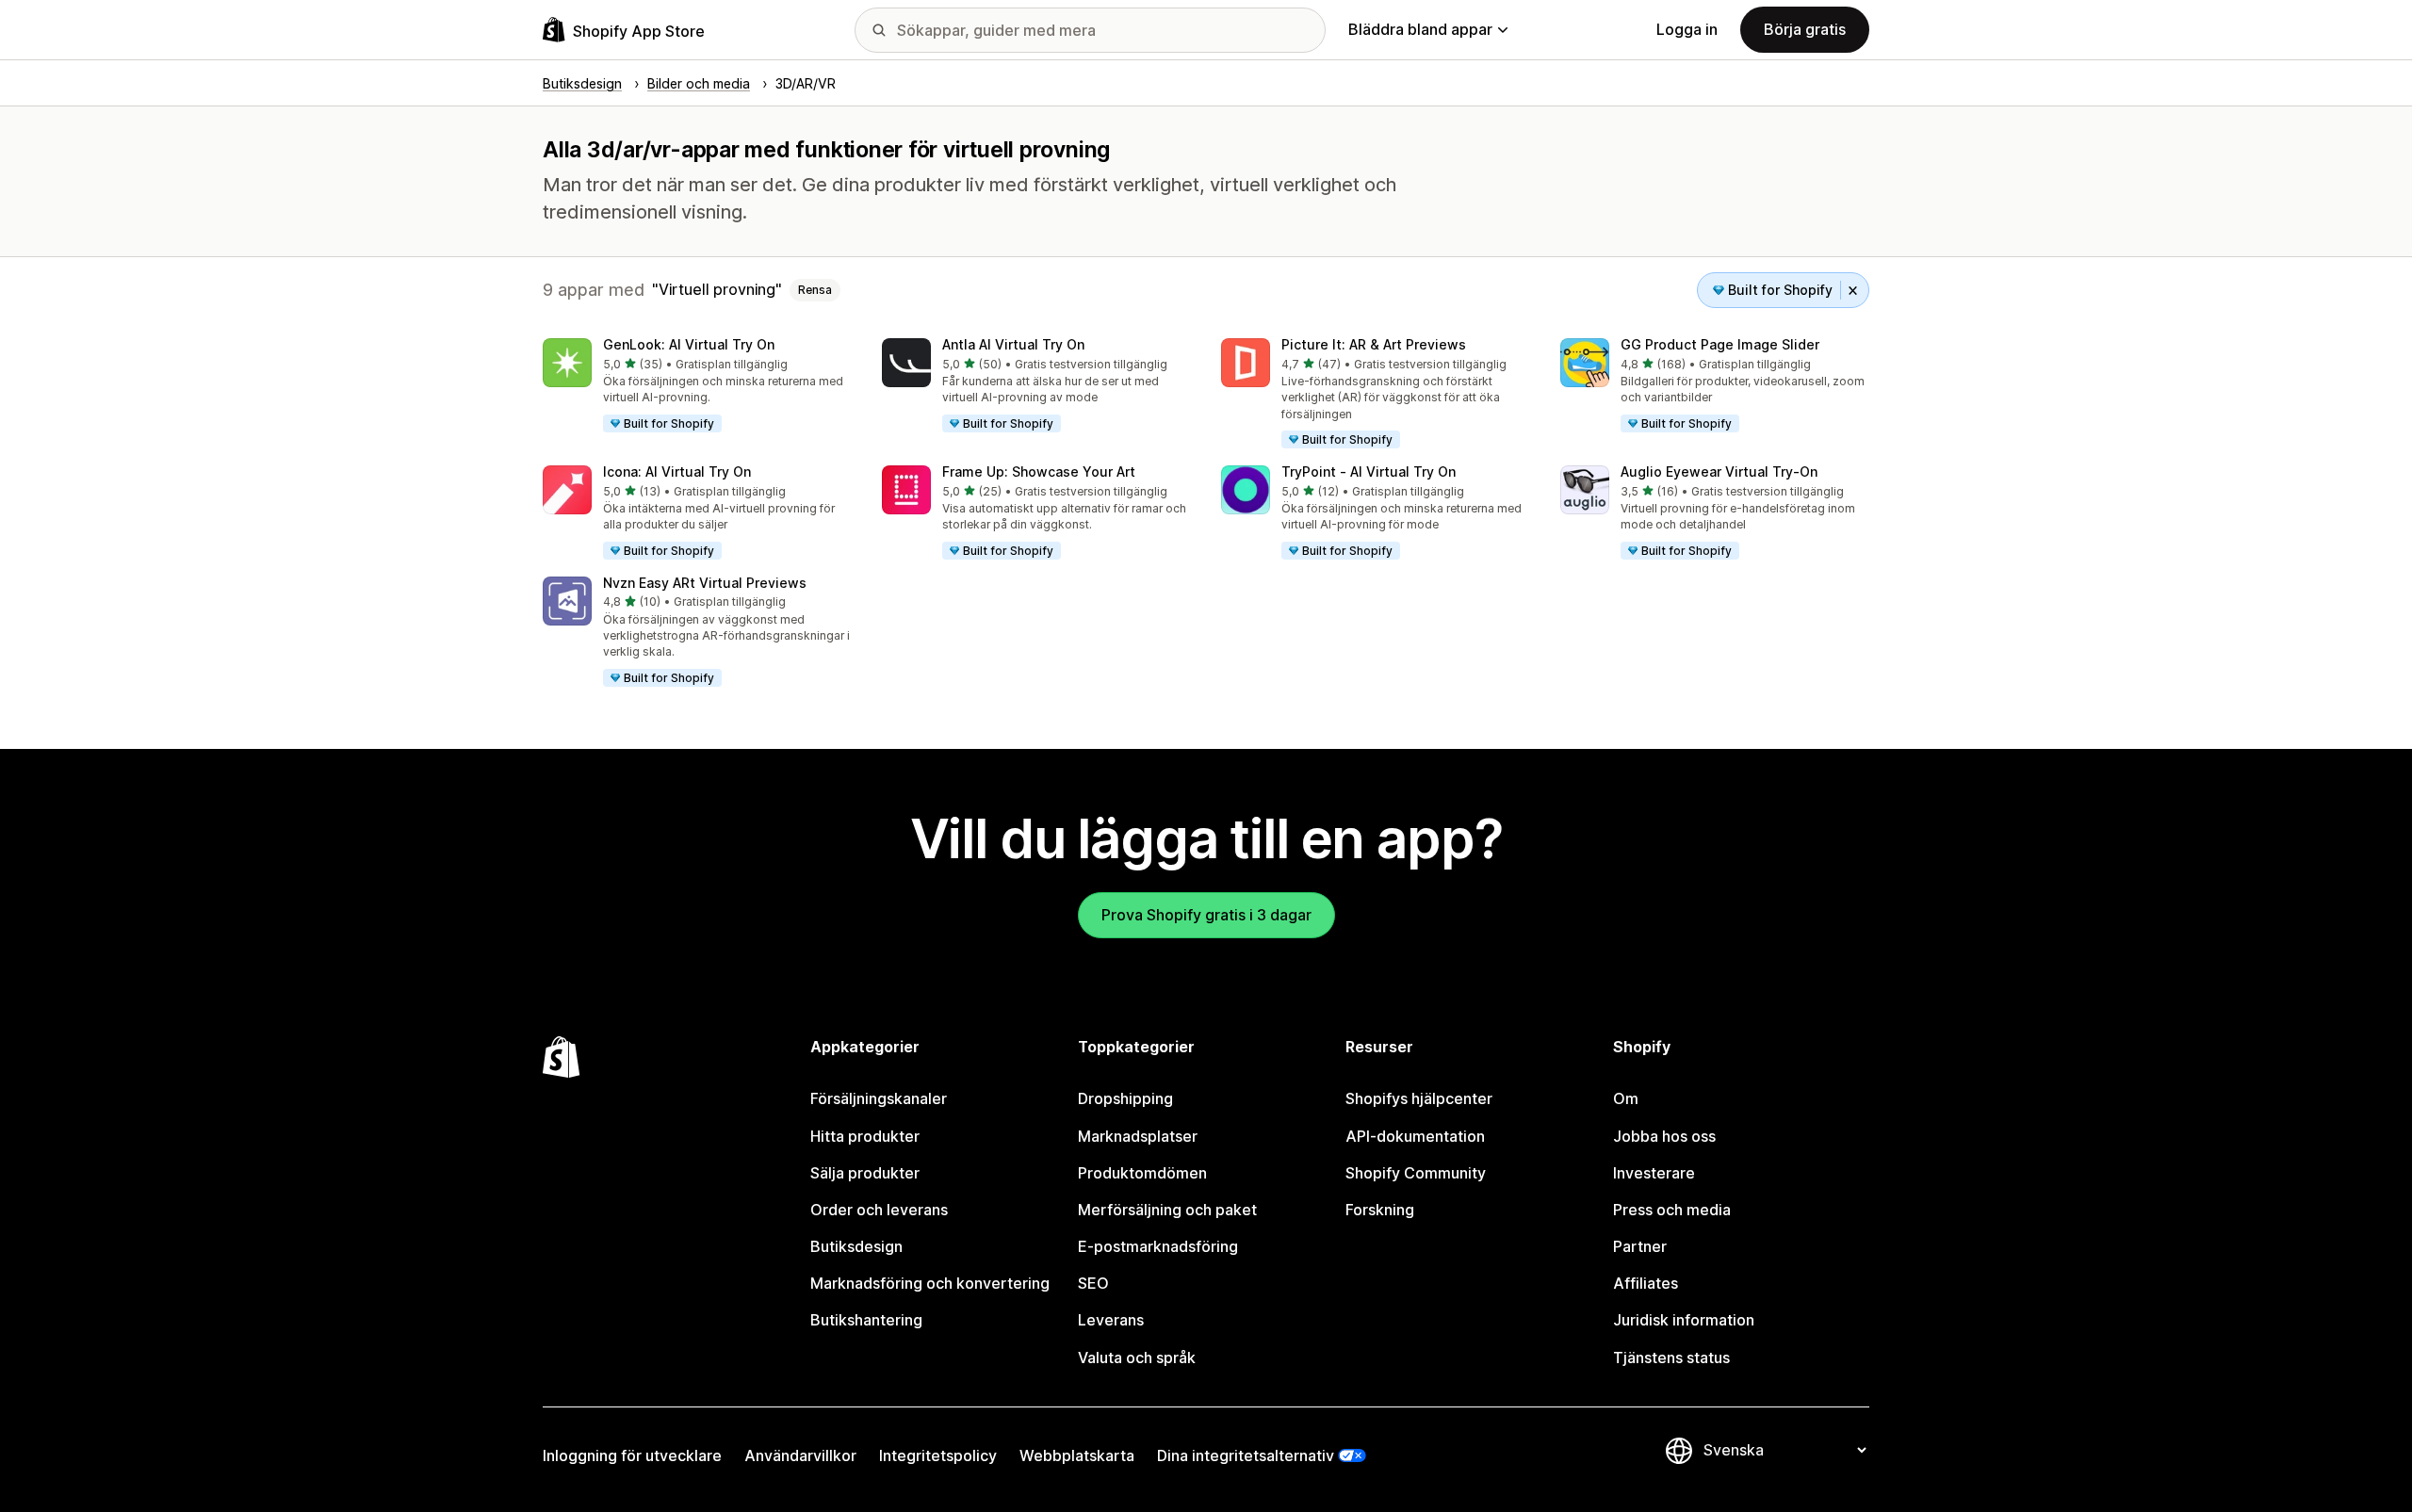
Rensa (815, 290)
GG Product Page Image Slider (1720, 344)
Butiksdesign (856, 1246)
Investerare (1654, 1173)
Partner (1640, 1246)
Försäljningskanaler (879, 1098)
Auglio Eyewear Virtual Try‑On (1719, 471)
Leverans (1111, 1320)
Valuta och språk (1137, 1358)
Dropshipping (1125, 1098)
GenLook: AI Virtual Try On (689, 344)
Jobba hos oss (1664, 1136)
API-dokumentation (1415, 1136)
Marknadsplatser (1138, 1136)
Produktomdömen (1142, 1173)
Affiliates (1646, 1283)
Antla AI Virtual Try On (1013, 344)
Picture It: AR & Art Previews (1374, 344)
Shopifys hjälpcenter (1419, 1098)
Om (1626, 1098)
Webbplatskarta (1077, 1455)
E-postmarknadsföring (1158, 1246)
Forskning (1380, 1210)
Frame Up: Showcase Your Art (1039, 471)
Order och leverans (879, 1210)
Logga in (1687, 29)
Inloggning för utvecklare (632, 1455)
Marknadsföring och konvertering (930, 1283)
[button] (697, 386)
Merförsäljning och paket (1167, 1210)
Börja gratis (1805, 29)
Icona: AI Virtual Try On (677, 471)
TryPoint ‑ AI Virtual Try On (1369, 471)
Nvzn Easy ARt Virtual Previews (705, 583)
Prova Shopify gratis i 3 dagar (1206, 915)
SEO (1093, 1283)
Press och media (1672, 1210)
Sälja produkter (865, 1173)
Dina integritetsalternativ (1246, 1455)
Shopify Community (1416, 1173)
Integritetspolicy (938, 1455)
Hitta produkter (865, 1136)
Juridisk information (1684, 1320)
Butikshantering (866, 1320)
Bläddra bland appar (1420, 29)
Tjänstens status (1671, 1358)
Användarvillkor (800, 1455)
